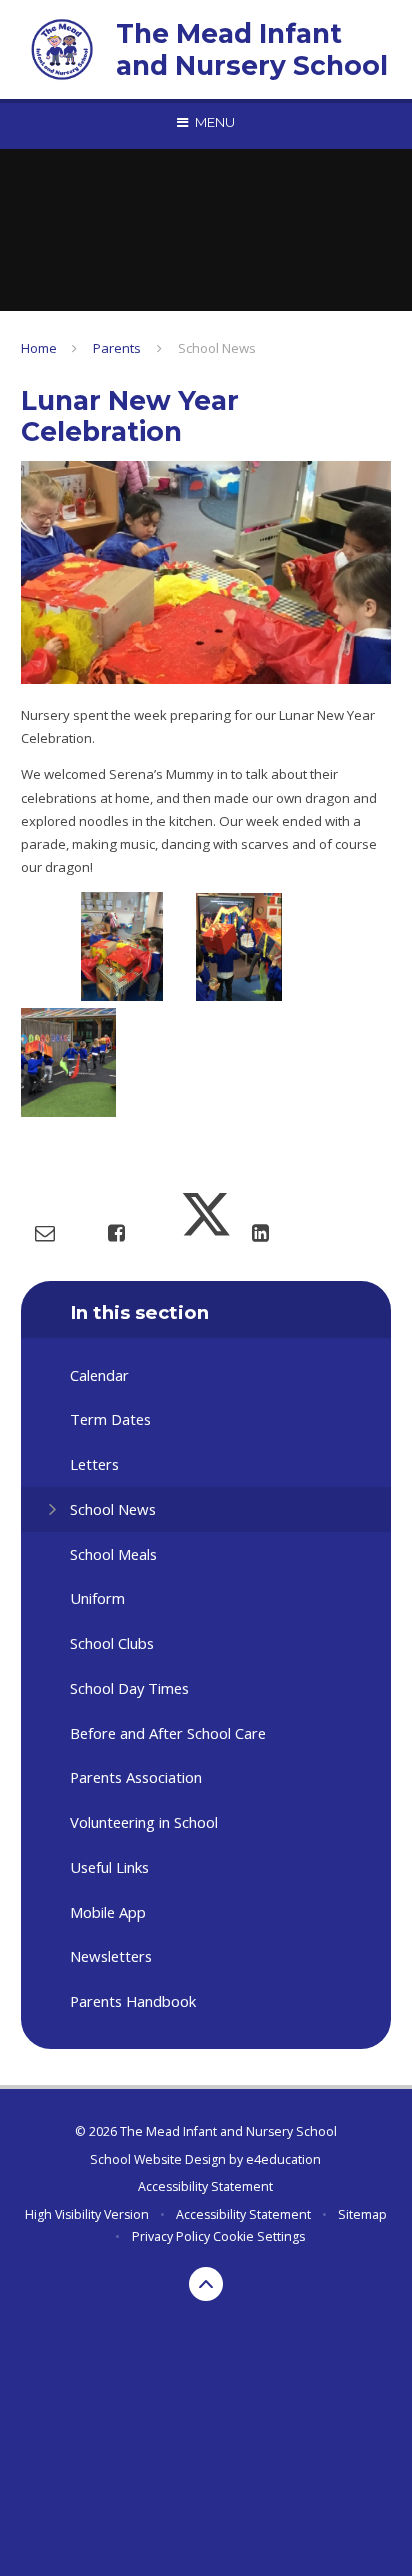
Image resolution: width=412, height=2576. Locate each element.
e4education (283, 2159)
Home (39, 348)
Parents (117, 348)
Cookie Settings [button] (259, 2236)
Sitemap (362, 2214)
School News (217, 348)
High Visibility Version (87, 2214)
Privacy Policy (171, 2236)
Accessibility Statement (205, 2186)
